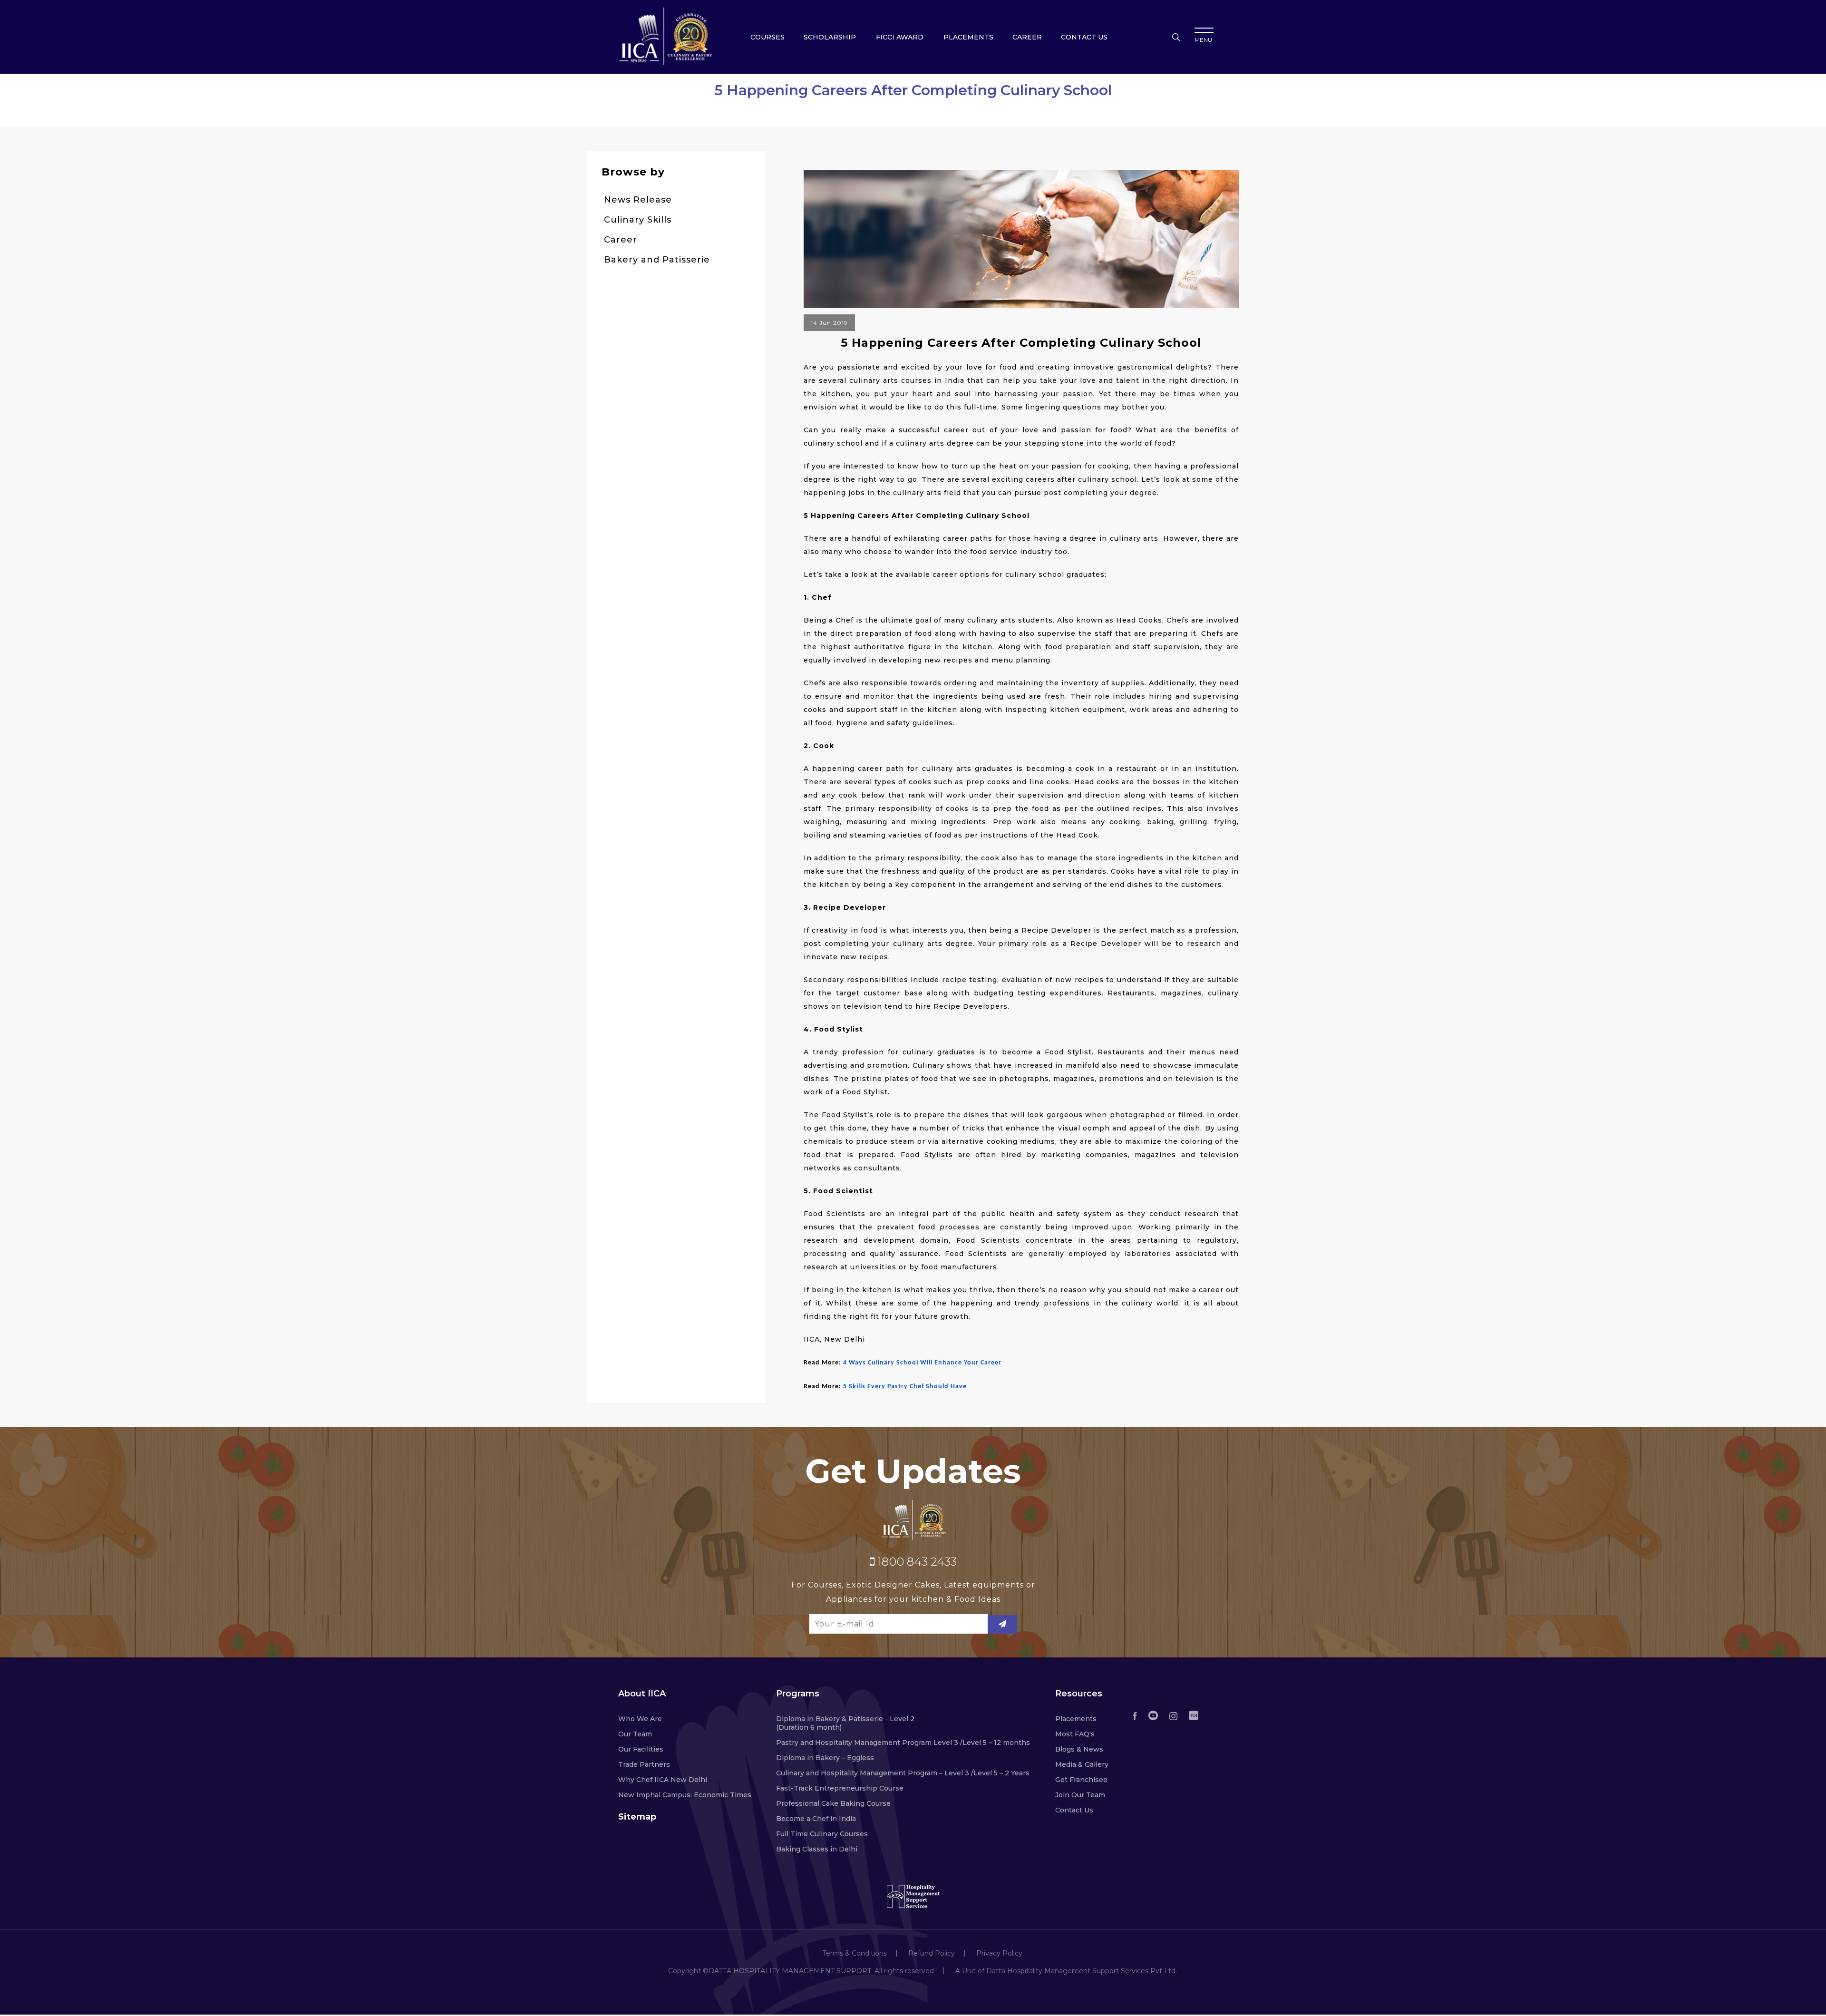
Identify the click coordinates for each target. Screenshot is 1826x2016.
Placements (968, 37)
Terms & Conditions (855, 1953)
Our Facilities (641, 1749)
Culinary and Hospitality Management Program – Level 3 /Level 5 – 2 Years (903, 1773)
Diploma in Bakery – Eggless (825, 1758)
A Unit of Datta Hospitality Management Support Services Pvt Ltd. (1066, 1971)
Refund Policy (932, 1953)
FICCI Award (900, 37)
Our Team (635, 1734)
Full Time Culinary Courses (822, 1834)
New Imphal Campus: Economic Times (685, 1795)
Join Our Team (1080, 1795)
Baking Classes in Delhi (817, 1849)
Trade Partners (644, 1764)
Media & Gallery (1082, 1764)
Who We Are (640, 1719)
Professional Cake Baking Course (833, 1803)
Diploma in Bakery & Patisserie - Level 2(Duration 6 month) (845, 1723)
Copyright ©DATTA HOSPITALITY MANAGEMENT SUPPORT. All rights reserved (801, 1971)
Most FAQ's (1075, 1734)
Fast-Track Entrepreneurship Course (840, 1788)
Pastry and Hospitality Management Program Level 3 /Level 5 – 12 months (903, 1743)
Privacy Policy (999, 1953)
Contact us (1084, 37)
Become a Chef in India (816, 1819)
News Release (638, 200)
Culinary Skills (638, 220)
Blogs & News (1079, 1749)
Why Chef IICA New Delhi (663, 1780)
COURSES (767, 37)
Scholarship (830, 37)
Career (1027, 37)
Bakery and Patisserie (657, 260)
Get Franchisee (1081, 1780)
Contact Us (1074, 1810)
